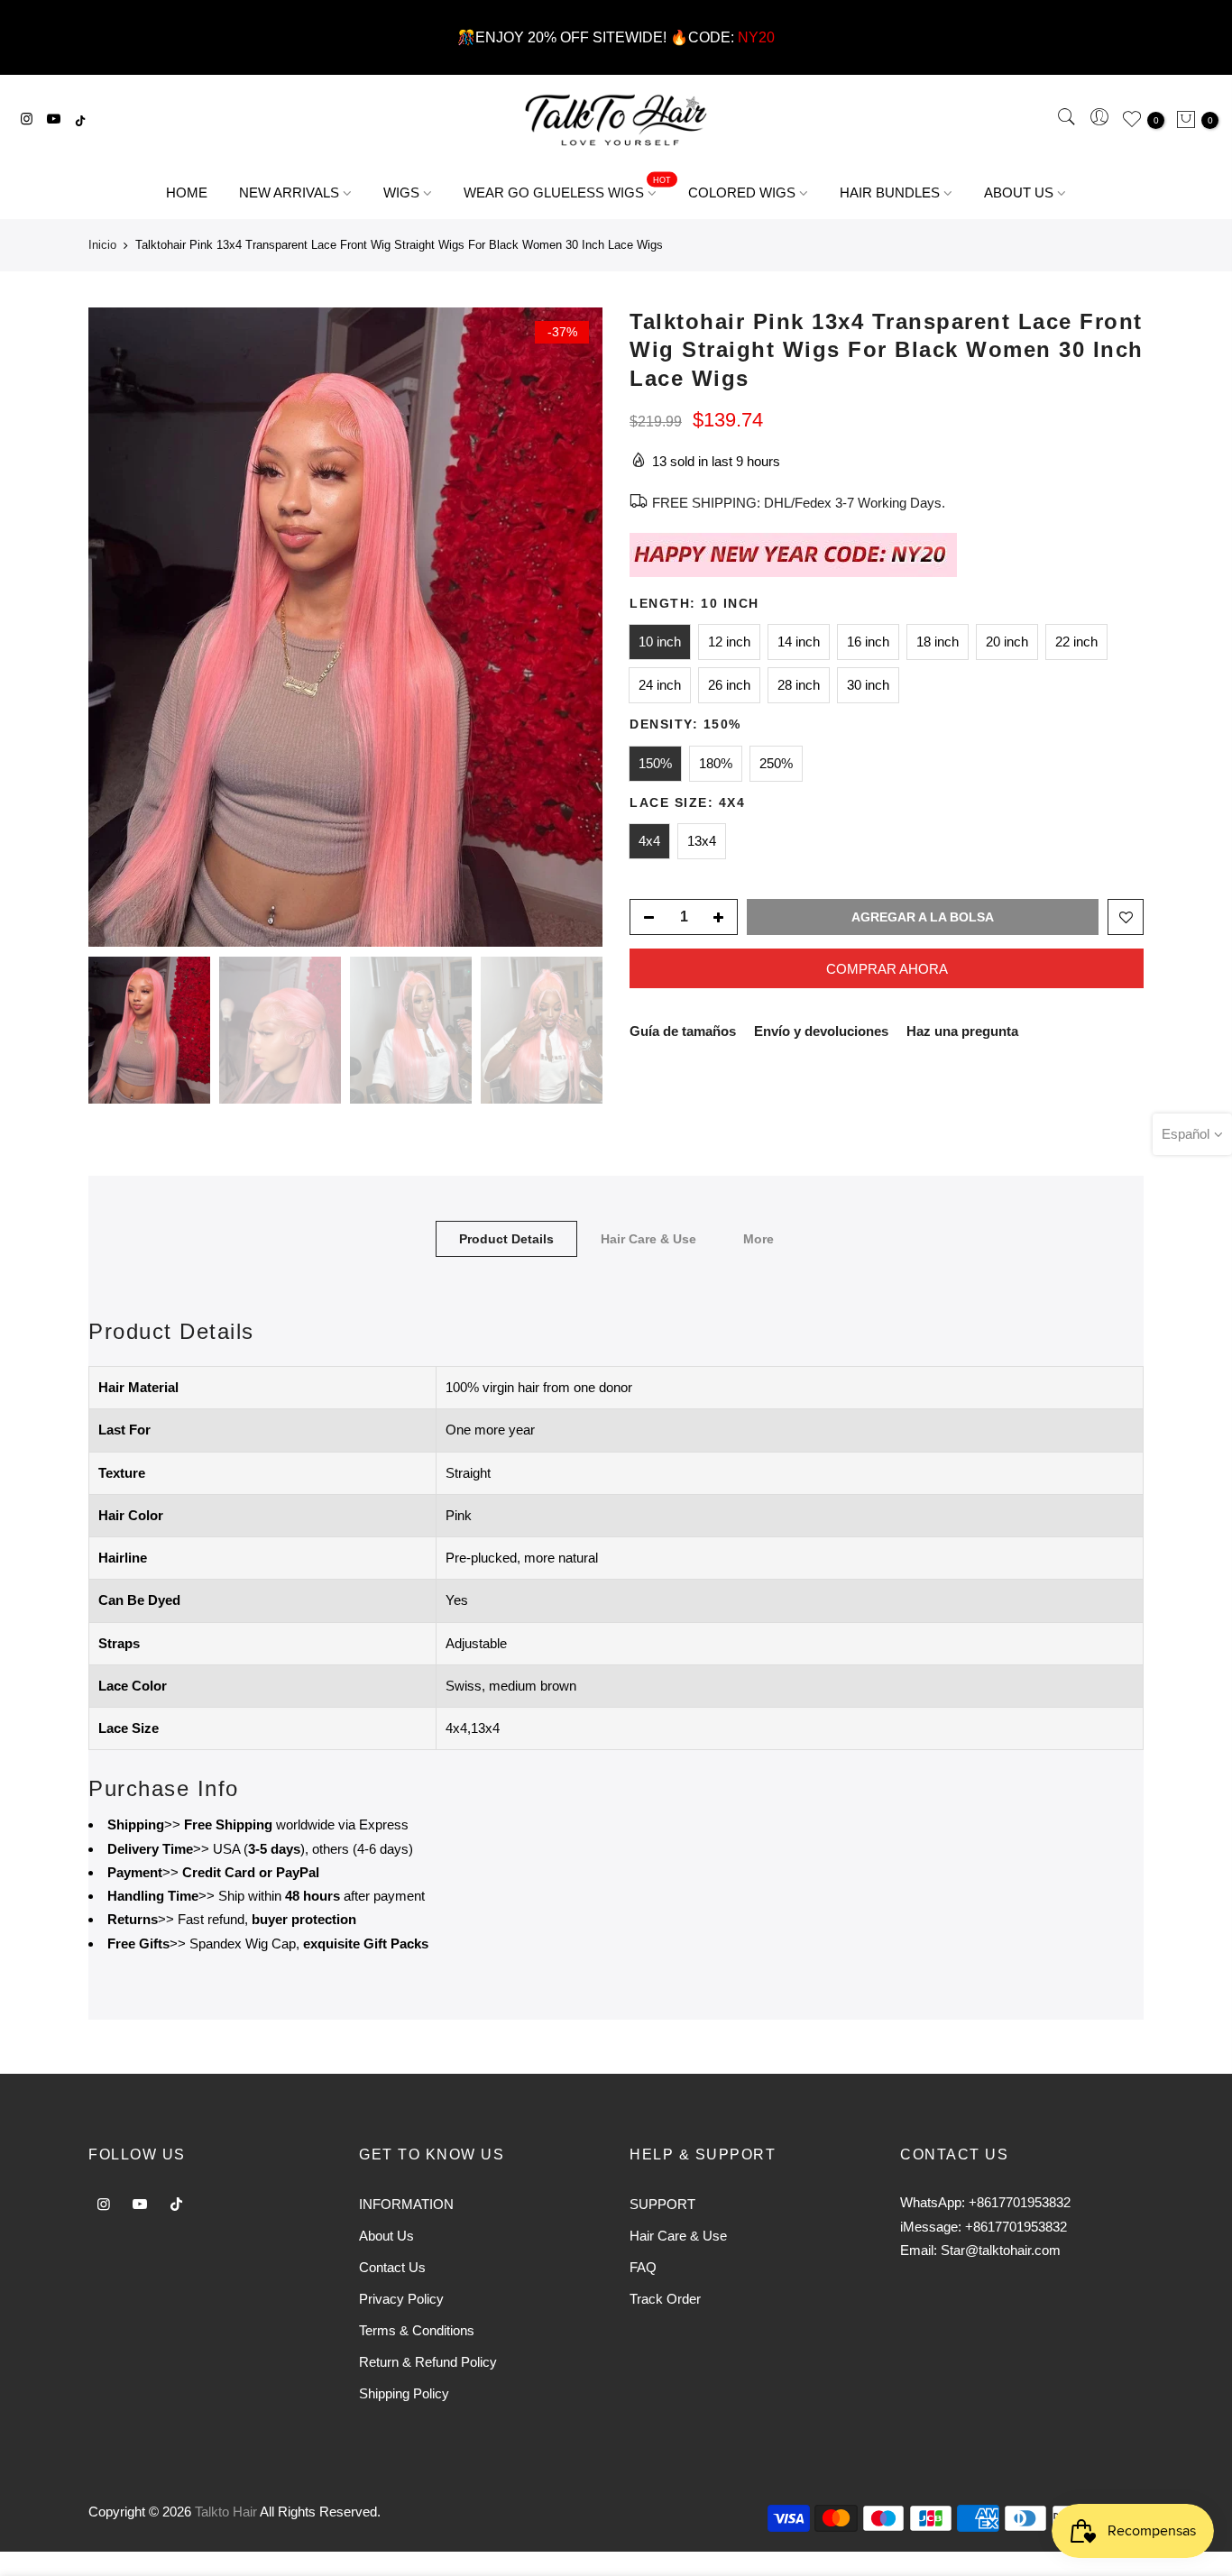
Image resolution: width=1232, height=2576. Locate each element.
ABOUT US (1019, 193)
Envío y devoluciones (821, 1031)
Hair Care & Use (648, 1239)
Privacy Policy (401, 2299)
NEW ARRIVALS (289, 193)
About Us (386, 2236)
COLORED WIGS (742, 193)
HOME (187, 193)
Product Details (506, 1239)
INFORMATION (406, 2204)
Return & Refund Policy (428, 2362)
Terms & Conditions (417, 2330)
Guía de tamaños (683, 1031)
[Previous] (120, 628)
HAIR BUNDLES (890, 193)
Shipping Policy (404, 2393)
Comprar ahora (887, 969)
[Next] (571, 628)
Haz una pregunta (962, 1031)
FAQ (643, 2267)
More (759, 1239)
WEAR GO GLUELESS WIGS (567, 188)
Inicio (102, 245)
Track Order (665, 2299)
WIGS (401, 193)
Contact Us (392, 2267)
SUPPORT (662, 2204)
